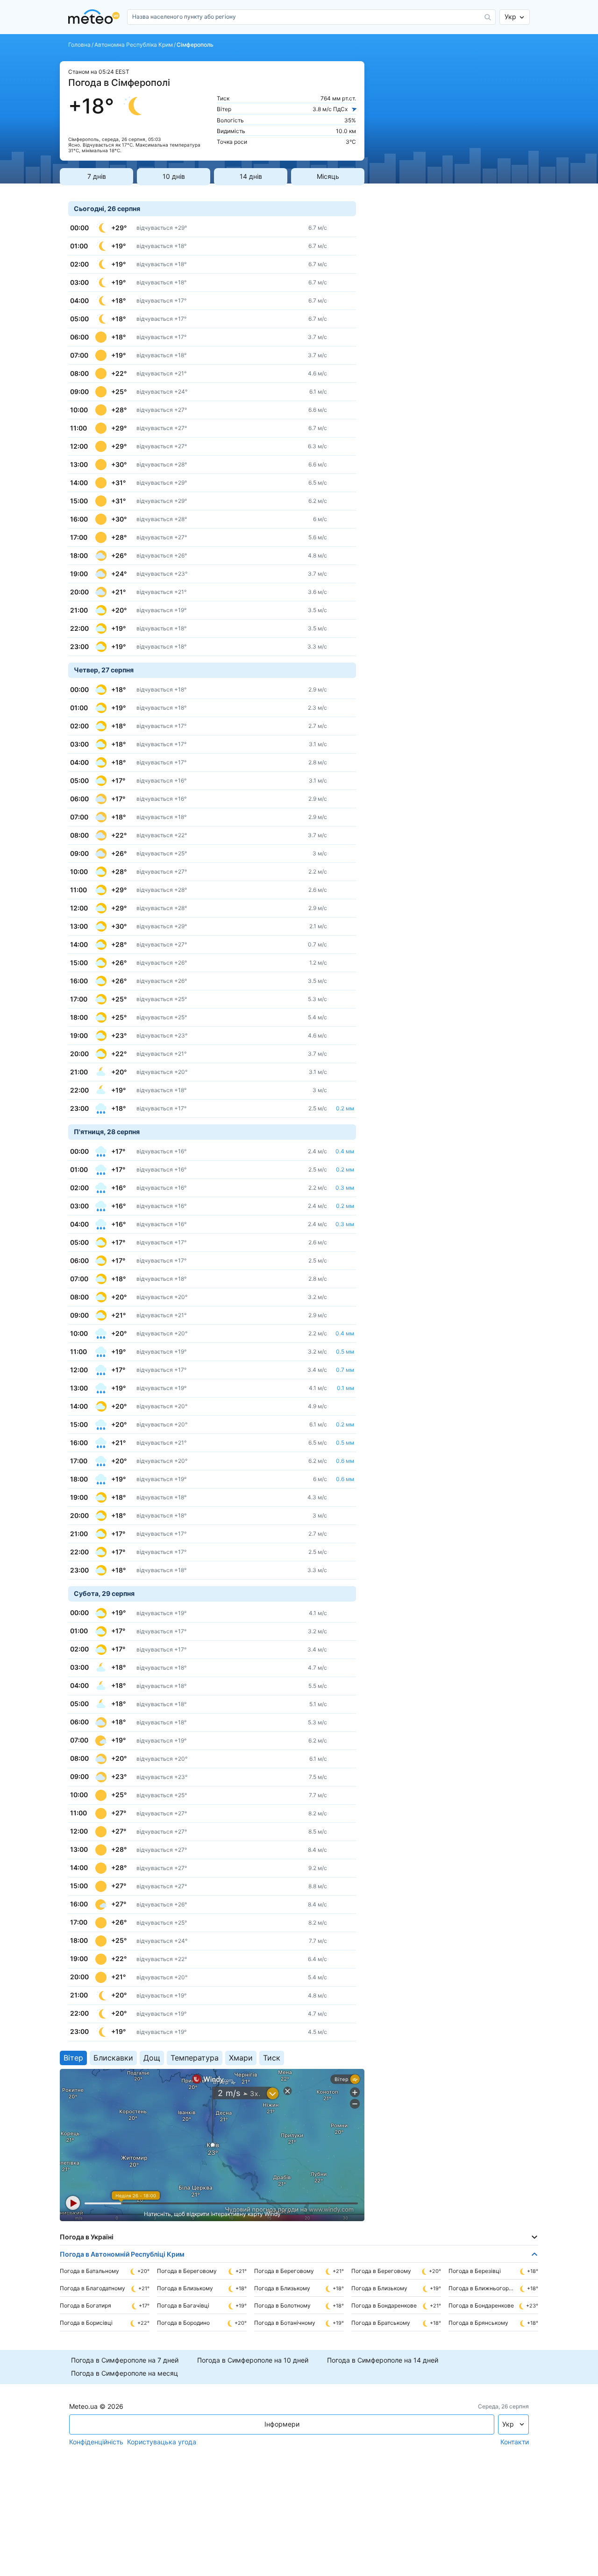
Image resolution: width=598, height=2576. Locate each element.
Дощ (152, 2058)
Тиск (272, 2058)
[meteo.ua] (96, 17)
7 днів (97, 176)
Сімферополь (195, 45)
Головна (79, 45)
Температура (195, 2058)
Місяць (328, 176)
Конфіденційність (96, 2442)
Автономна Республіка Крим (134, 45)
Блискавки (113, 2058)
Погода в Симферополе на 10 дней (253, 2360)
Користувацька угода (162, 2442)
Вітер (73, 2058)
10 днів (174, 176)
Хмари (241, 2058)
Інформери (282, 2424)
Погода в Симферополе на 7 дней (125, 2360)
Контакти (515, 2442)
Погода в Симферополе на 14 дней (383, 2360)
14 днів (251, 176)
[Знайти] (488, 17)
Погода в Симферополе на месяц (125, 2373)
